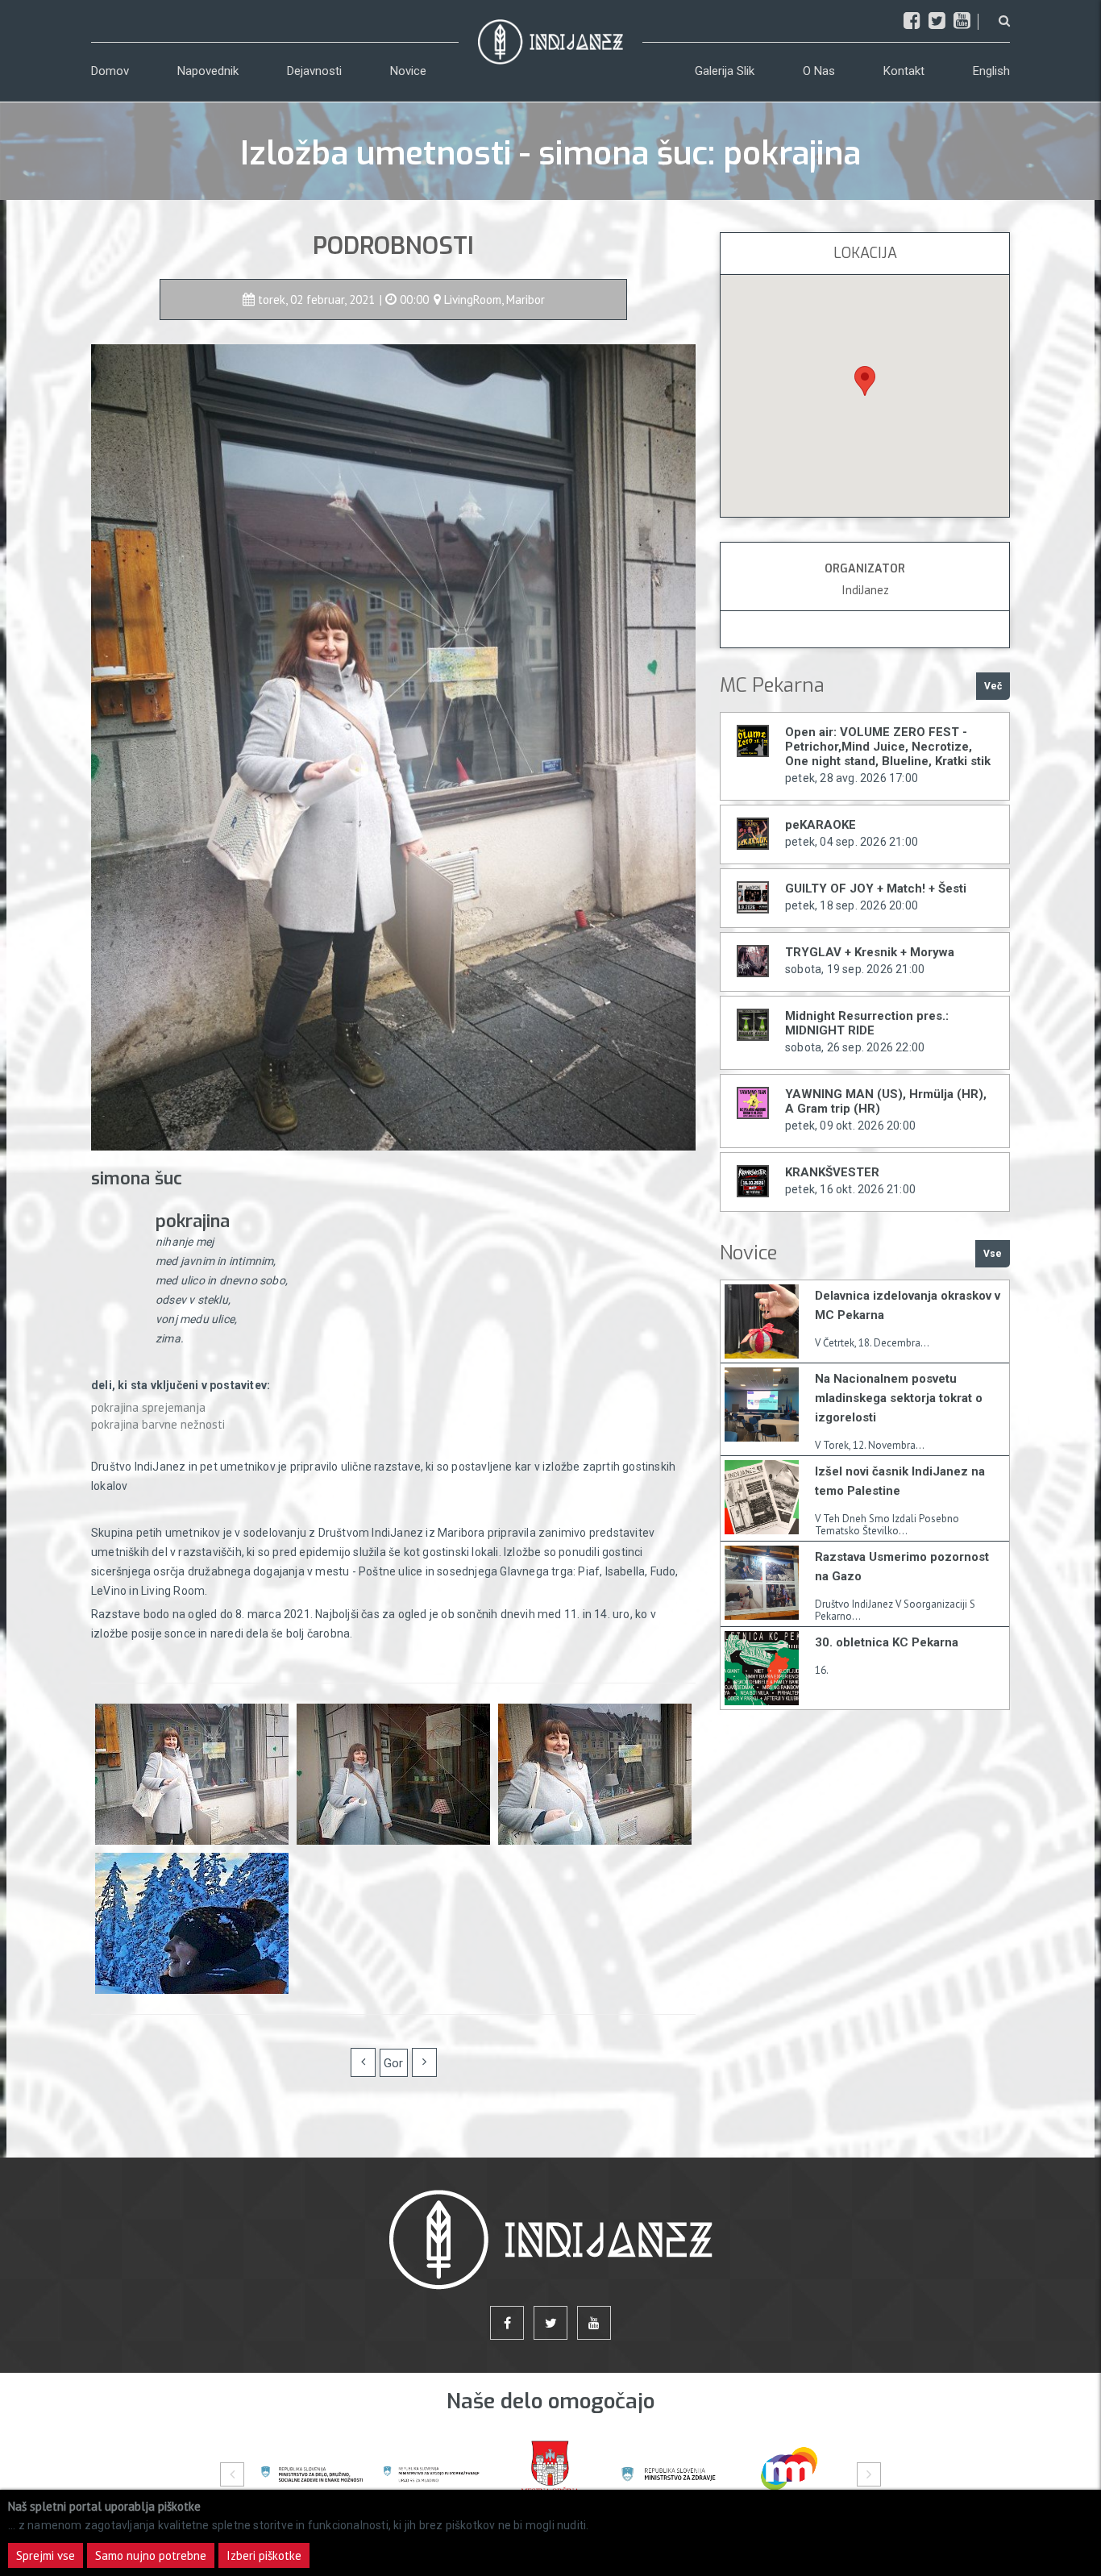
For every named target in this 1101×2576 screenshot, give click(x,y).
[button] (865, 381)
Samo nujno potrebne (151, 2555)
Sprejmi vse (46, 2555)
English (991, 71)
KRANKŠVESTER (832, 1172)
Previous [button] (232, 2474)
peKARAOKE (821, 825)
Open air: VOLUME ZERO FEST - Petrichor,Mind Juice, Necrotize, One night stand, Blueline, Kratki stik (888, 747)
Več (993, 686)
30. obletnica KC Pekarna (887, 1642)
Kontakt (904, 71)
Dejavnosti (314, 71)
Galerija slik (725, 71)
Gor (393, 2063)
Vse (993, 1254)
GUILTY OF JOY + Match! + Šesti (876, 888)
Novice (408, 71)
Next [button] (869, 2474)
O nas (819, 71)
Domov (110, 71)
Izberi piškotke (264, 2555)
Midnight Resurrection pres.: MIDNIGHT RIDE (867, 1023)
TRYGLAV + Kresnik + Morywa (870, 952)
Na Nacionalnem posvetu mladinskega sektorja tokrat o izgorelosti (899, 1398)
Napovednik (208, 71)
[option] (312, 2474)
